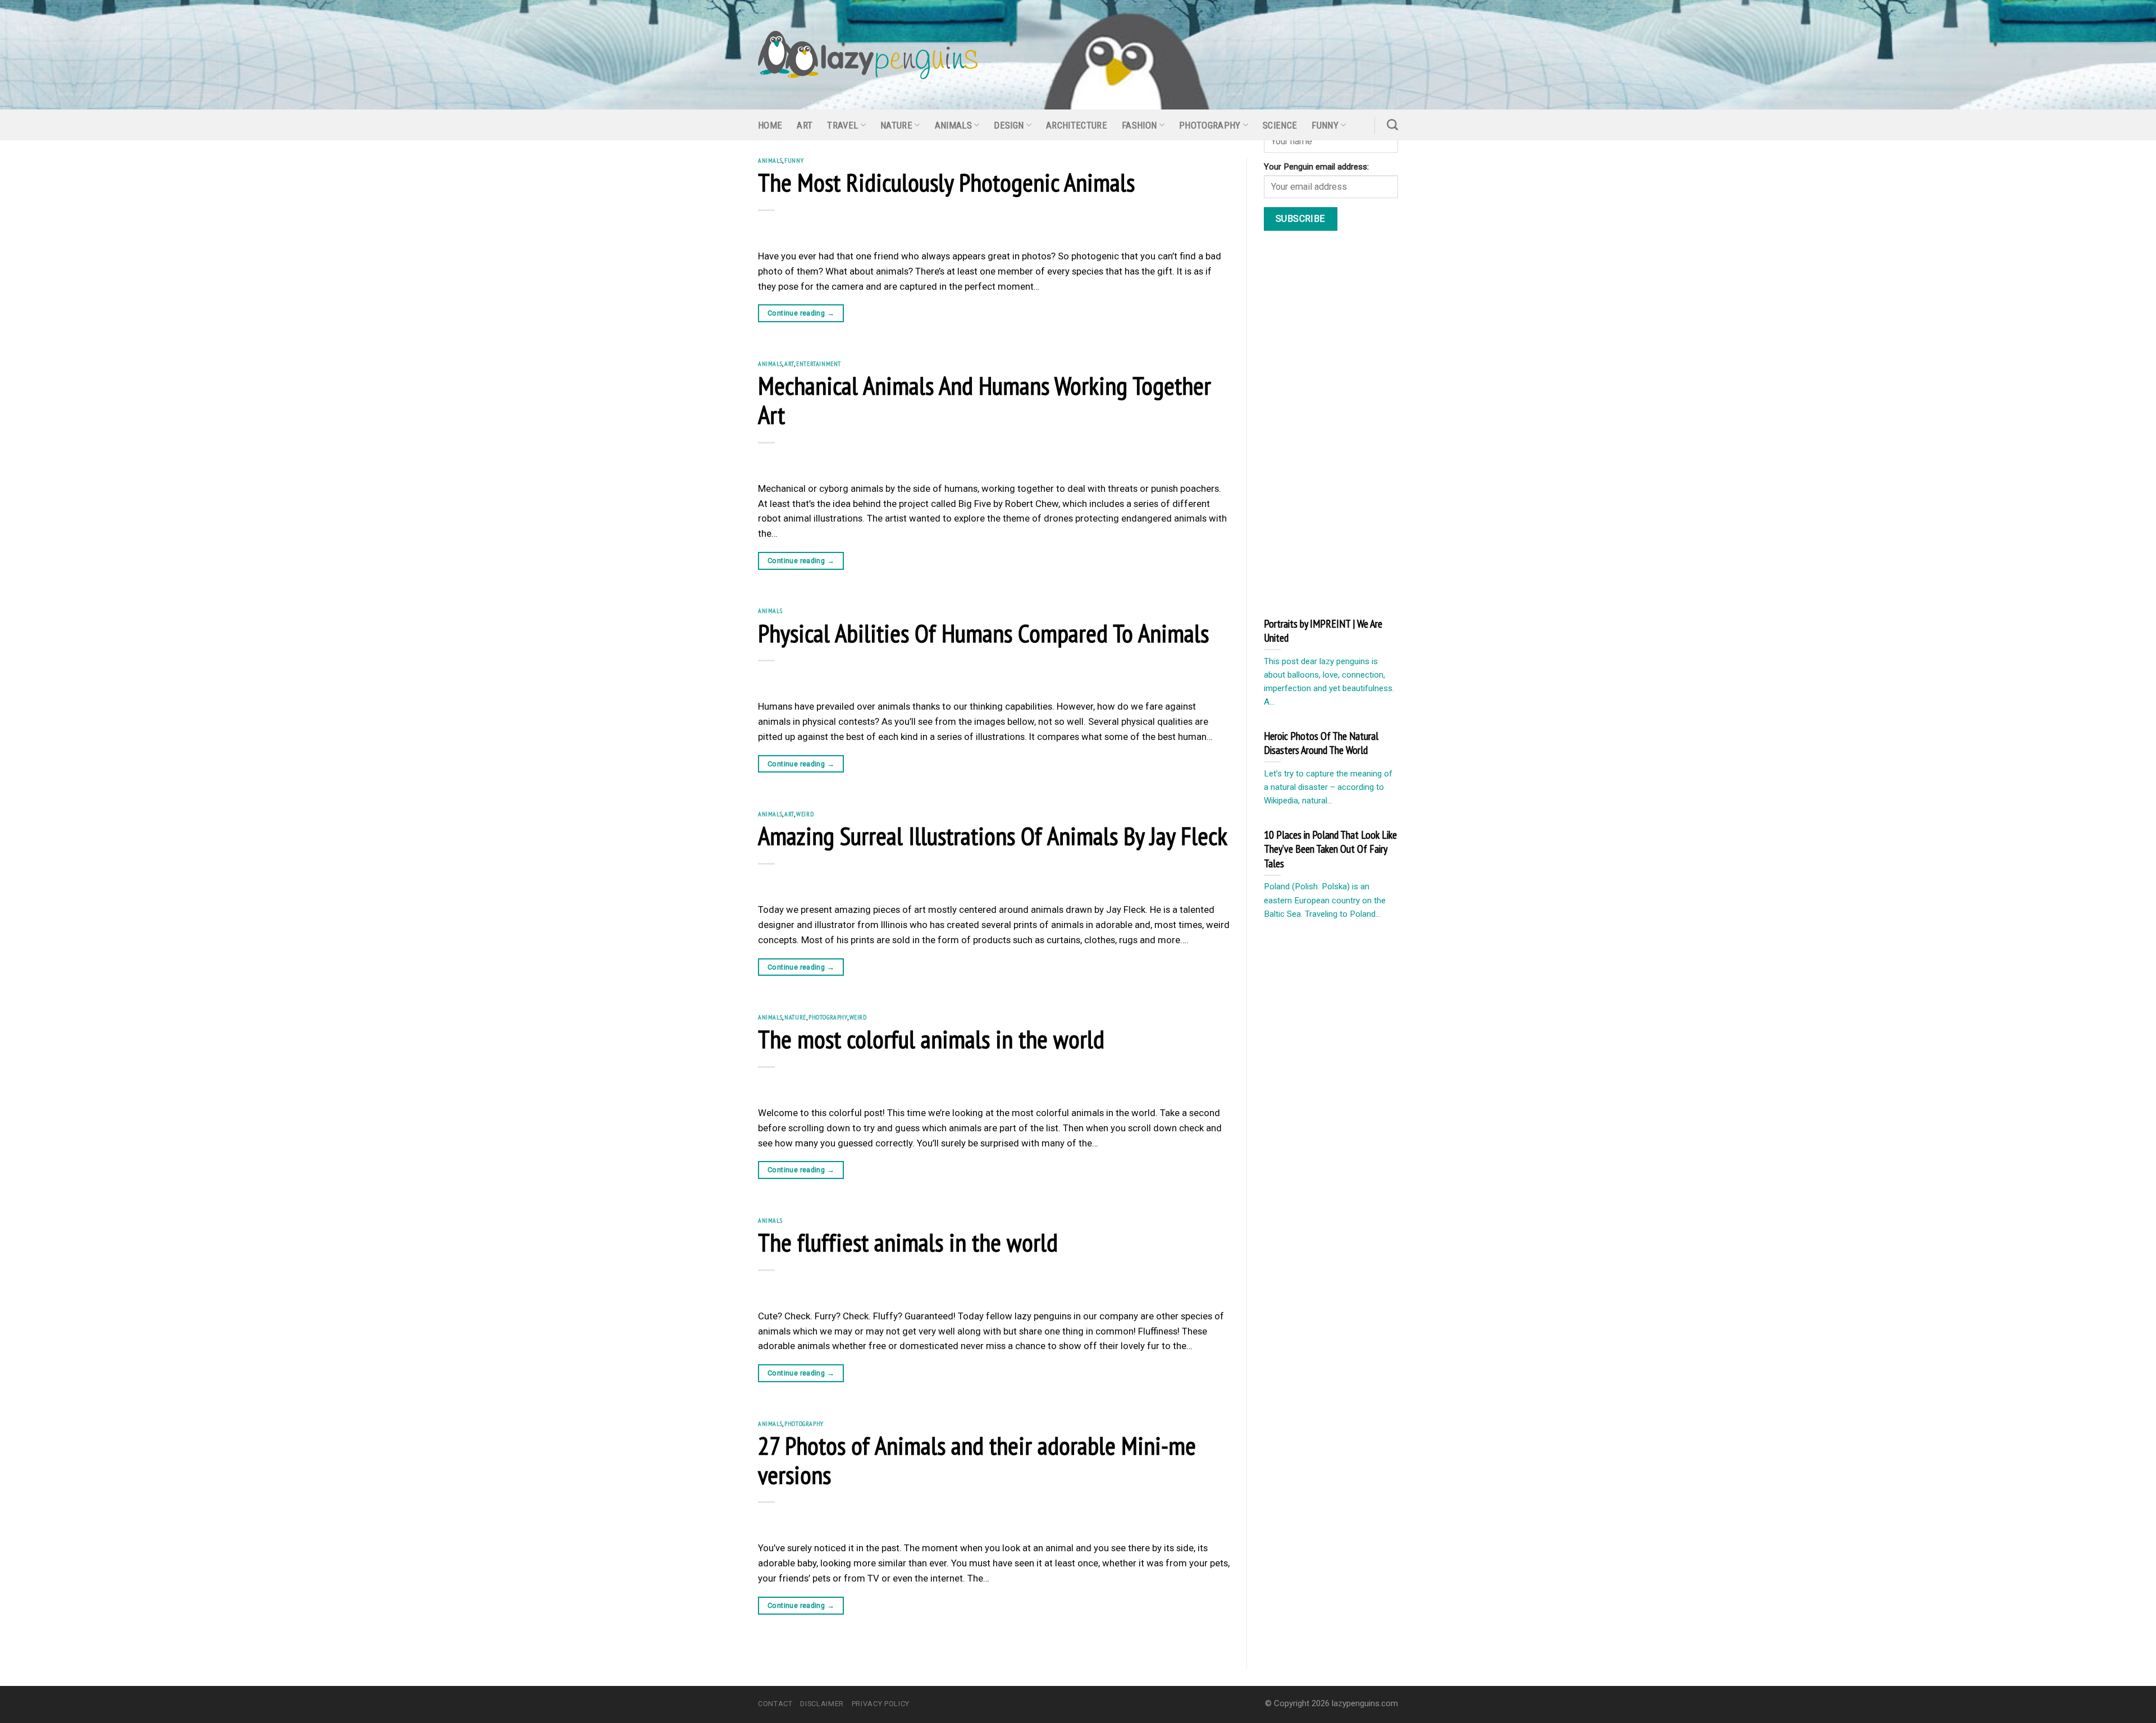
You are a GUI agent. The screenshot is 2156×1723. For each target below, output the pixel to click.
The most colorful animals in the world (931, 1039)
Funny (1325, 125)
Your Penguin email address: (1316, 167)
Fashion (1139, 125)
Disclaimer (822, 1704)
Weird (805, 814)
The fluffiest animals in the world (908, 1242)
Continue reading (801, 313)
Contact (775, 1704)
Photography (1210, 125)
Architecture (1077, 125)
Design (1009, 125)
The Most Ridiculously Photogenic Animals (946, 182)
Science (1280, 125)
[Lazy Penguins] (868, 55)
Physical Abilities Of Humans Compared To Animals (983, 633)
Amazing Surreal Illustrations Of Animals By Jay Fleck (993, 835)
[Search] (1392, 125)
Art (805, 125)
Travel (842, 125)
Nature (896, 125)
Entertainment (819, 364)
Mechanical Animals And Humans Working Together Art (985, 400)
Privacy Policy (881, 1704)
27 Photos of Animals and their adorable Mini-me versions (977, 1460)
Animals (953, 125)
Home (770, 125)
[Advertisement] (1348, 422)
